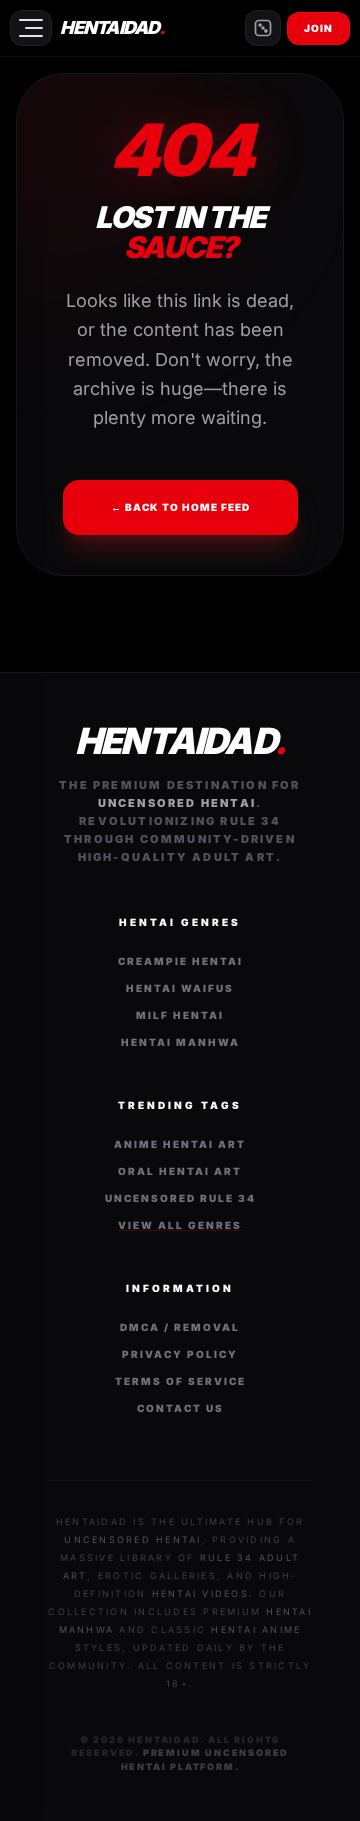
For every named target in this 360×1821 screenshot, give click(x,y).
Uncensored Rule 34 (180, 1198)
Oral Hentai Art (180, 1171)
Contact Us (180, 1408)
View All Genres (180, 1225)
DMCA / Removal (180, 1327)
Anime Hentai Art (180, 1144)
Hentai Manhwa (180, 1042)
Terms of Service (180, 1381)
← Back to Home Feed (180, 507)
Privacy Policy (180, 1354)
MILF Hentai (180, 1015)
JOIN (318, 28)
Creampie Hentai (180, 961)
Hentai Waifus (180, 988)
